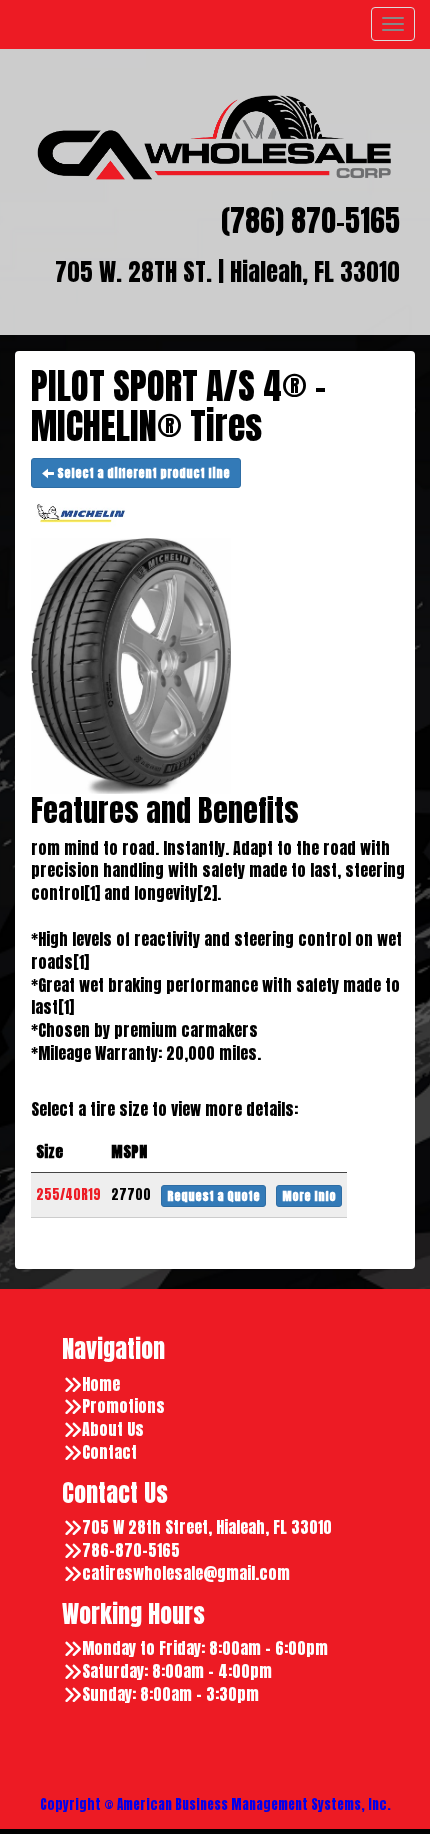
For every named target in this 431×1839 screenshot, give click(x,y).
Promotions (123, 1406)
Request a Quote (213, 1196)
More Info (309, 1196)
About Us (113, 1429)
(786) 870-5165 (310, 221)
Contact (109, 1452)
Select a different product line (142, 473)
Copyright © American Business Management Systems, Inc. (215, 1804)
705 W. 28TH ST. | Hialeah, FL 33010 (227, 272)
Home (101, 1384)
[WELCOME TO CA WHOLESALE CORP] (215, 137)
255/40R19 (68, 1194)
